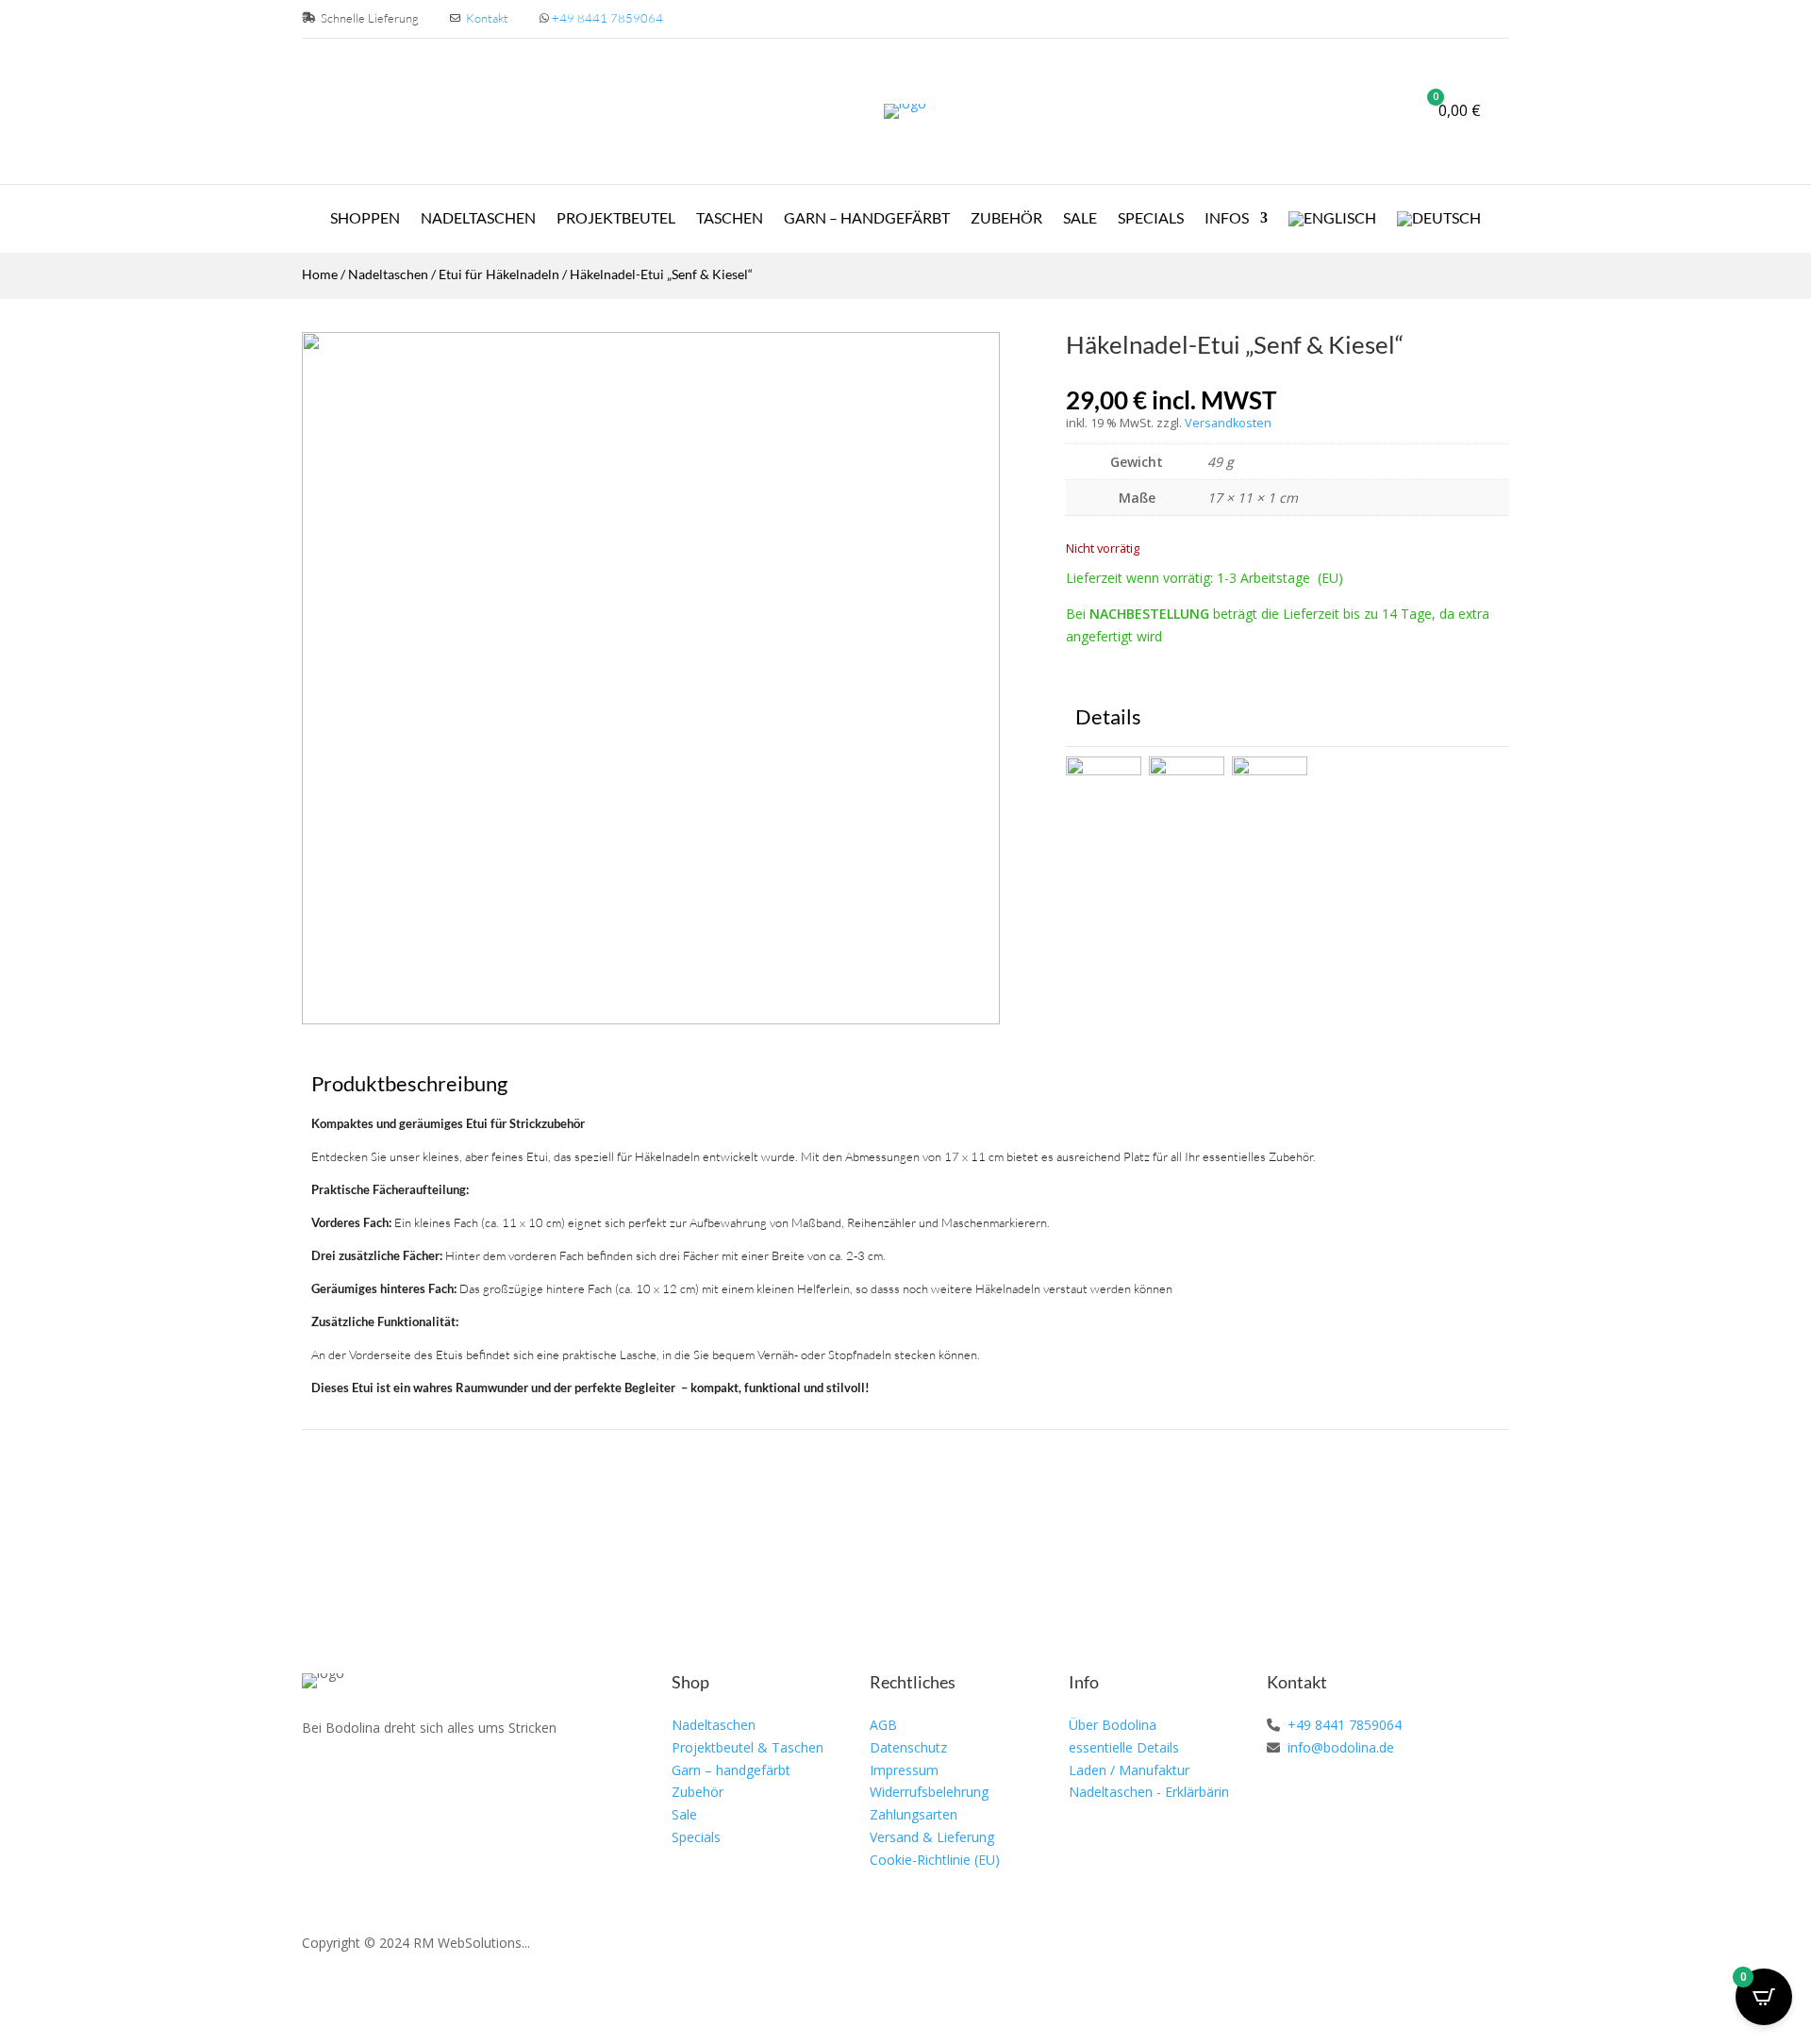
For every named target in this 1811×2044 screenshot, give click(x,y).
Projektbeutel (616, 219)
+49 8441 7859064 (607, 18)
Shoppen (365, 219)
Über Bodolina (1113, 1725)
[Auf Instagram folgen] (360, 1783)
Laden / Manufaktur (1129, 1770)
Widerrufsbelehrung (929, 1792)
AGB (883, 1725)
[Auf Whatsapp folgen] (404, 1783)
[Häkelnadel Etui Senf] (651, 1019)
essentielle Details (1124, 1747)
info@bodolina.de (1339, 1747)
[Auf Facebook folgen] (317, 1783)
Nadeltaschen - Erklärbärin (1149, 1792)
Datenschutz (908, 1747)
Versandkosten (1228, 423)
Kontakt (487, 18)
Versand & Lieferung (932, 1837)
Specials (1151, 219)
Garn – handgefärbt (731, 1770)
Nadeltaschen (478, 219)
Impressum (904, 1770)
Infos (1227, 219)
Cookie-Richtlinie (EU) (935, 1860)
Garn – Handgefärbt (867, 219)
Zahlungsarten (914, 1814)
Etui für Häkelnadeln (499, 274)
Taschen (730, 219)
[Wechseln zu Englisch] (1332, 223)
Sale (1080, 219)
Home (320, 274)
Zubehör (1006, 219)
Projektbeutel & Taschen (748, 1747)
